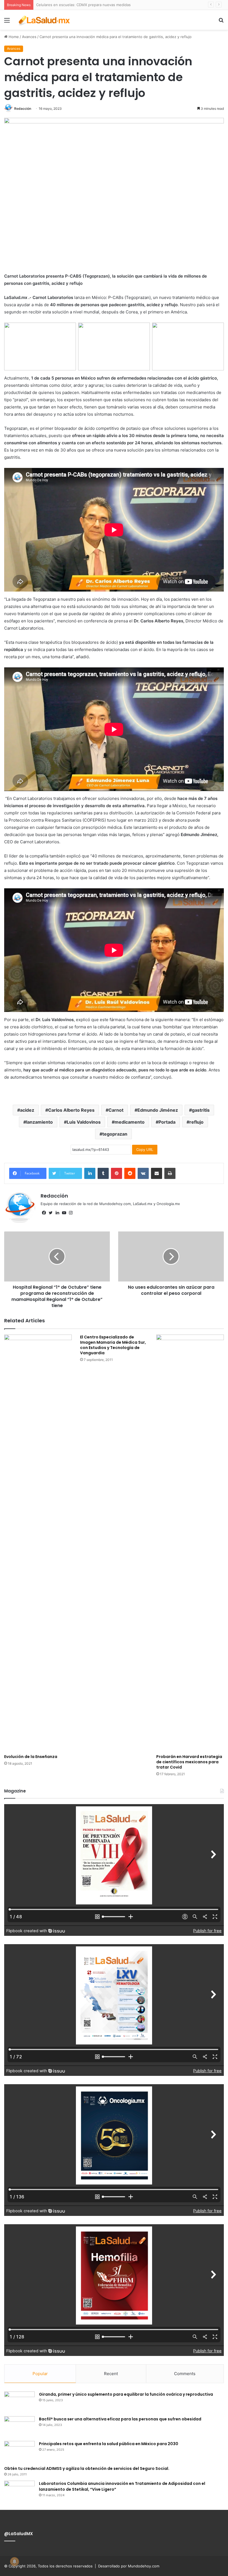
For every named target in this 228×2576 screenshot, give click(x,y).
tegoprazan (115, 1134)
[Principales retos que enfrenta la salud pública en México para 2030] (19, 2451)
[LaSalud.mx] (44, 20)
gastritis (201, 1110)
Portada (167, 1122)
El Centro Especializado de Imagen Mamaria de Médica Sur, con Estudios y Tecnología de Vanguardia (113, 1345)
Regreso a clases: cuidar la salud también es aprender (83, 5)
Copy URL (145, 1149)
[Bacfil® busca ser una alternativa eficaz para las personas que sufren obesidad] (19, 2427)
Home (13, 37)
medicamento (130, 1122)
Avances (29, 37)
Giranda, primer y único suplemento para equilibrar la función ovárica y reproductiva (126, 2394)
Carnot (116, 1110)
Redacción (23, 109)
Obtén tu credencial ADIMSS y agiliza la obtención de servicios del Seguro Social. (87, 2468)
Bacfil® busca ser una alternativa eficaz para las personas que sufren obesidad (120, 2419)
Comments (185, 2374)
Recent (111, 2374)
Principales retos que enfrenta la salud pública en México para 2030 (109, 2444)
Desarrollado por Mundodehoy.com (129, 2566)
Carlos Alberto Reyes (71, 1110)
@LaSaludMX (18, 2534)
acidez (27, 1110)
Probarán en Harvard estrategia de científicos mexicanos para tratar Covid (189, 1762)
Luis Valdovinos (84, 1122)
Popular (40, 2374)
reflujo (196, 1122)
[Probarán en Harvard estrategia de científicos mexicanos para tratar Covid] (190, 1543)
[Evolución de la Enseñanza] (38, 1543)
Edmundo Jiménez (158, 1110)
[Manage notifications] (14, 2562)
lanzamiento (39, 1122)
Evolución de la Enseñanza (31, 1757)
